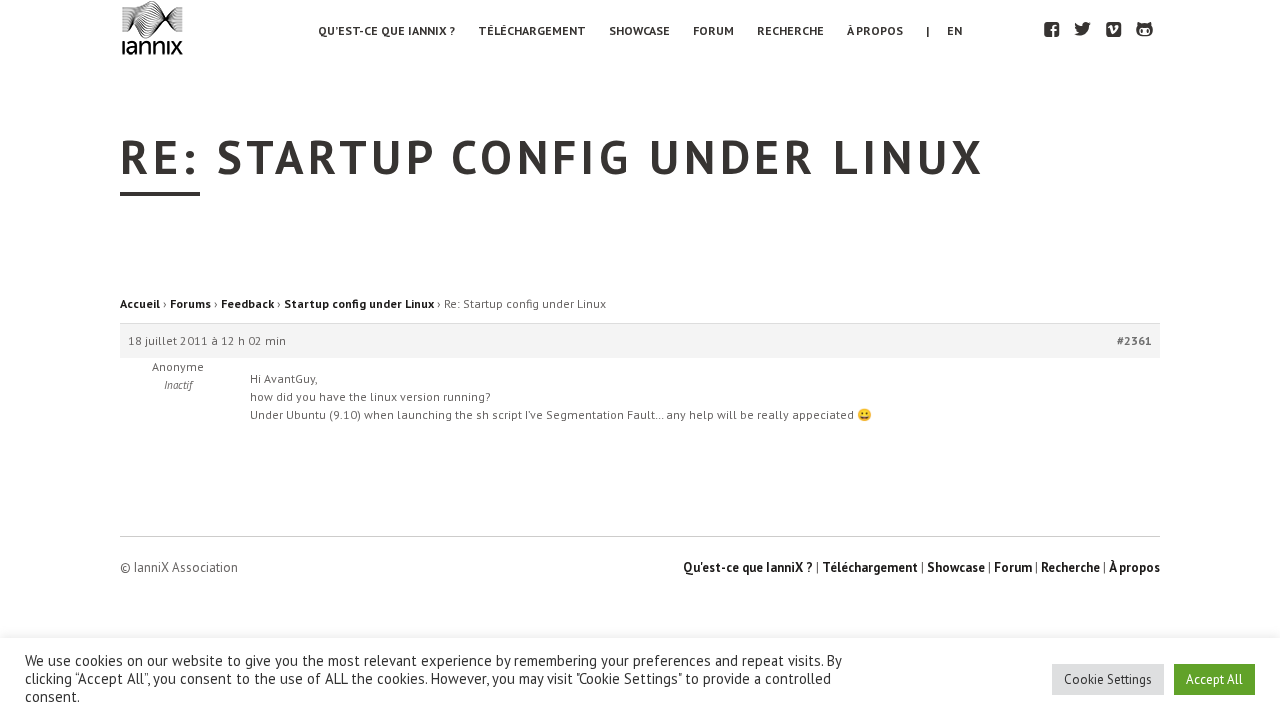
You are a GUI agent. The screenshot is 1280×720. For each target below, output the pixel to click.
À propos (875, 30)
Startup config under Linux (359, 303)
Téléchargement (532, 30)
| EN (944, 30)
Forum (713, 30)
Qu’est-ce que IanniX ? (386, 30)
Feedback (247, 303)
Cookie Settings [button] (1108, 679)
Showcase (639, 30)
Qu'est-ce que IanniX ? (748, 567)
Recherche (790, 30)
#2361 (1134, 340)
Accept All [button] (1214, 679)
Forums (190, 303)
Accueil (140, 303)
